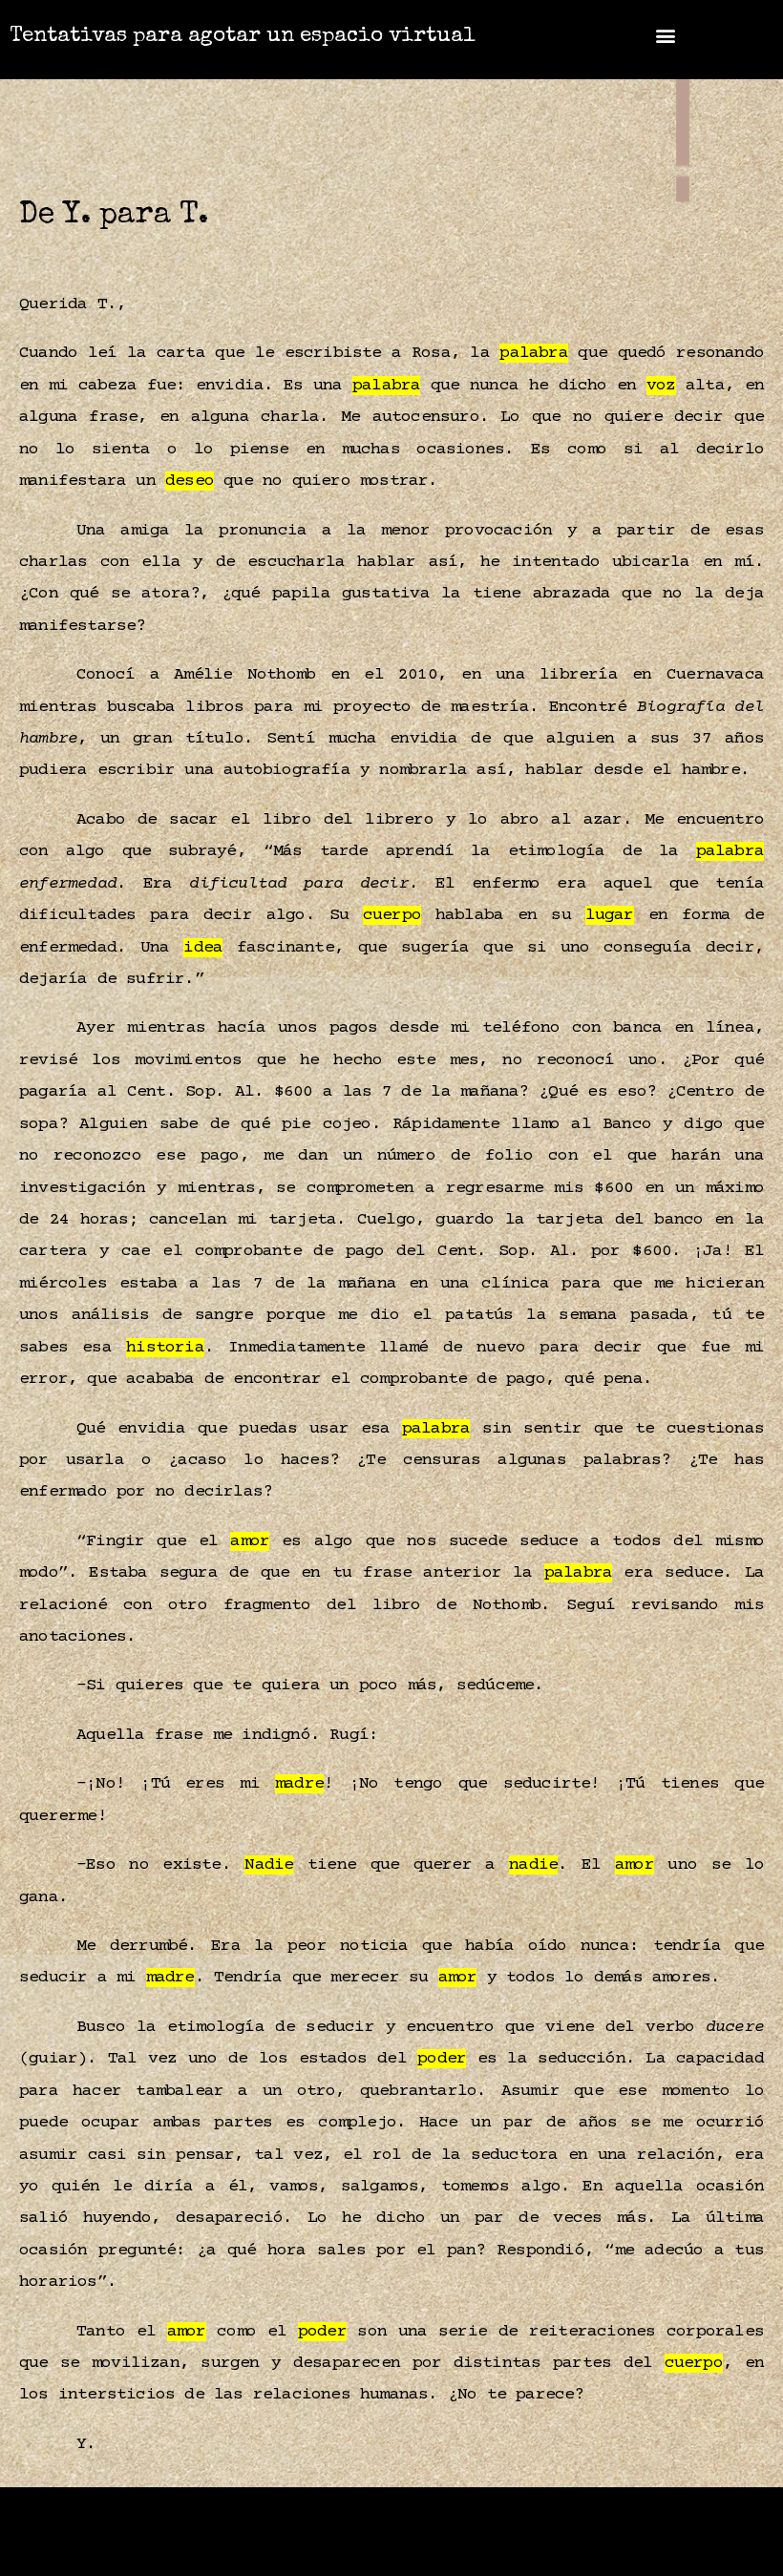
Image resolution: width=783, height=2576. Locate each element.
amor (250, 1541)
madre (299, 1784)
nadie (533, 1865)
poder (442, 2059)
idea (203, 948)
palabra (533, 353)
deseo (190, 481)
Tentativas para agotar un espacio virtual (243, 37)
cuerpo (392, 915)
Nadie (269, 1865)
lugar (610, 915)
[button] (666, 35)
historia (165, 1348)
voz (661, 386)
